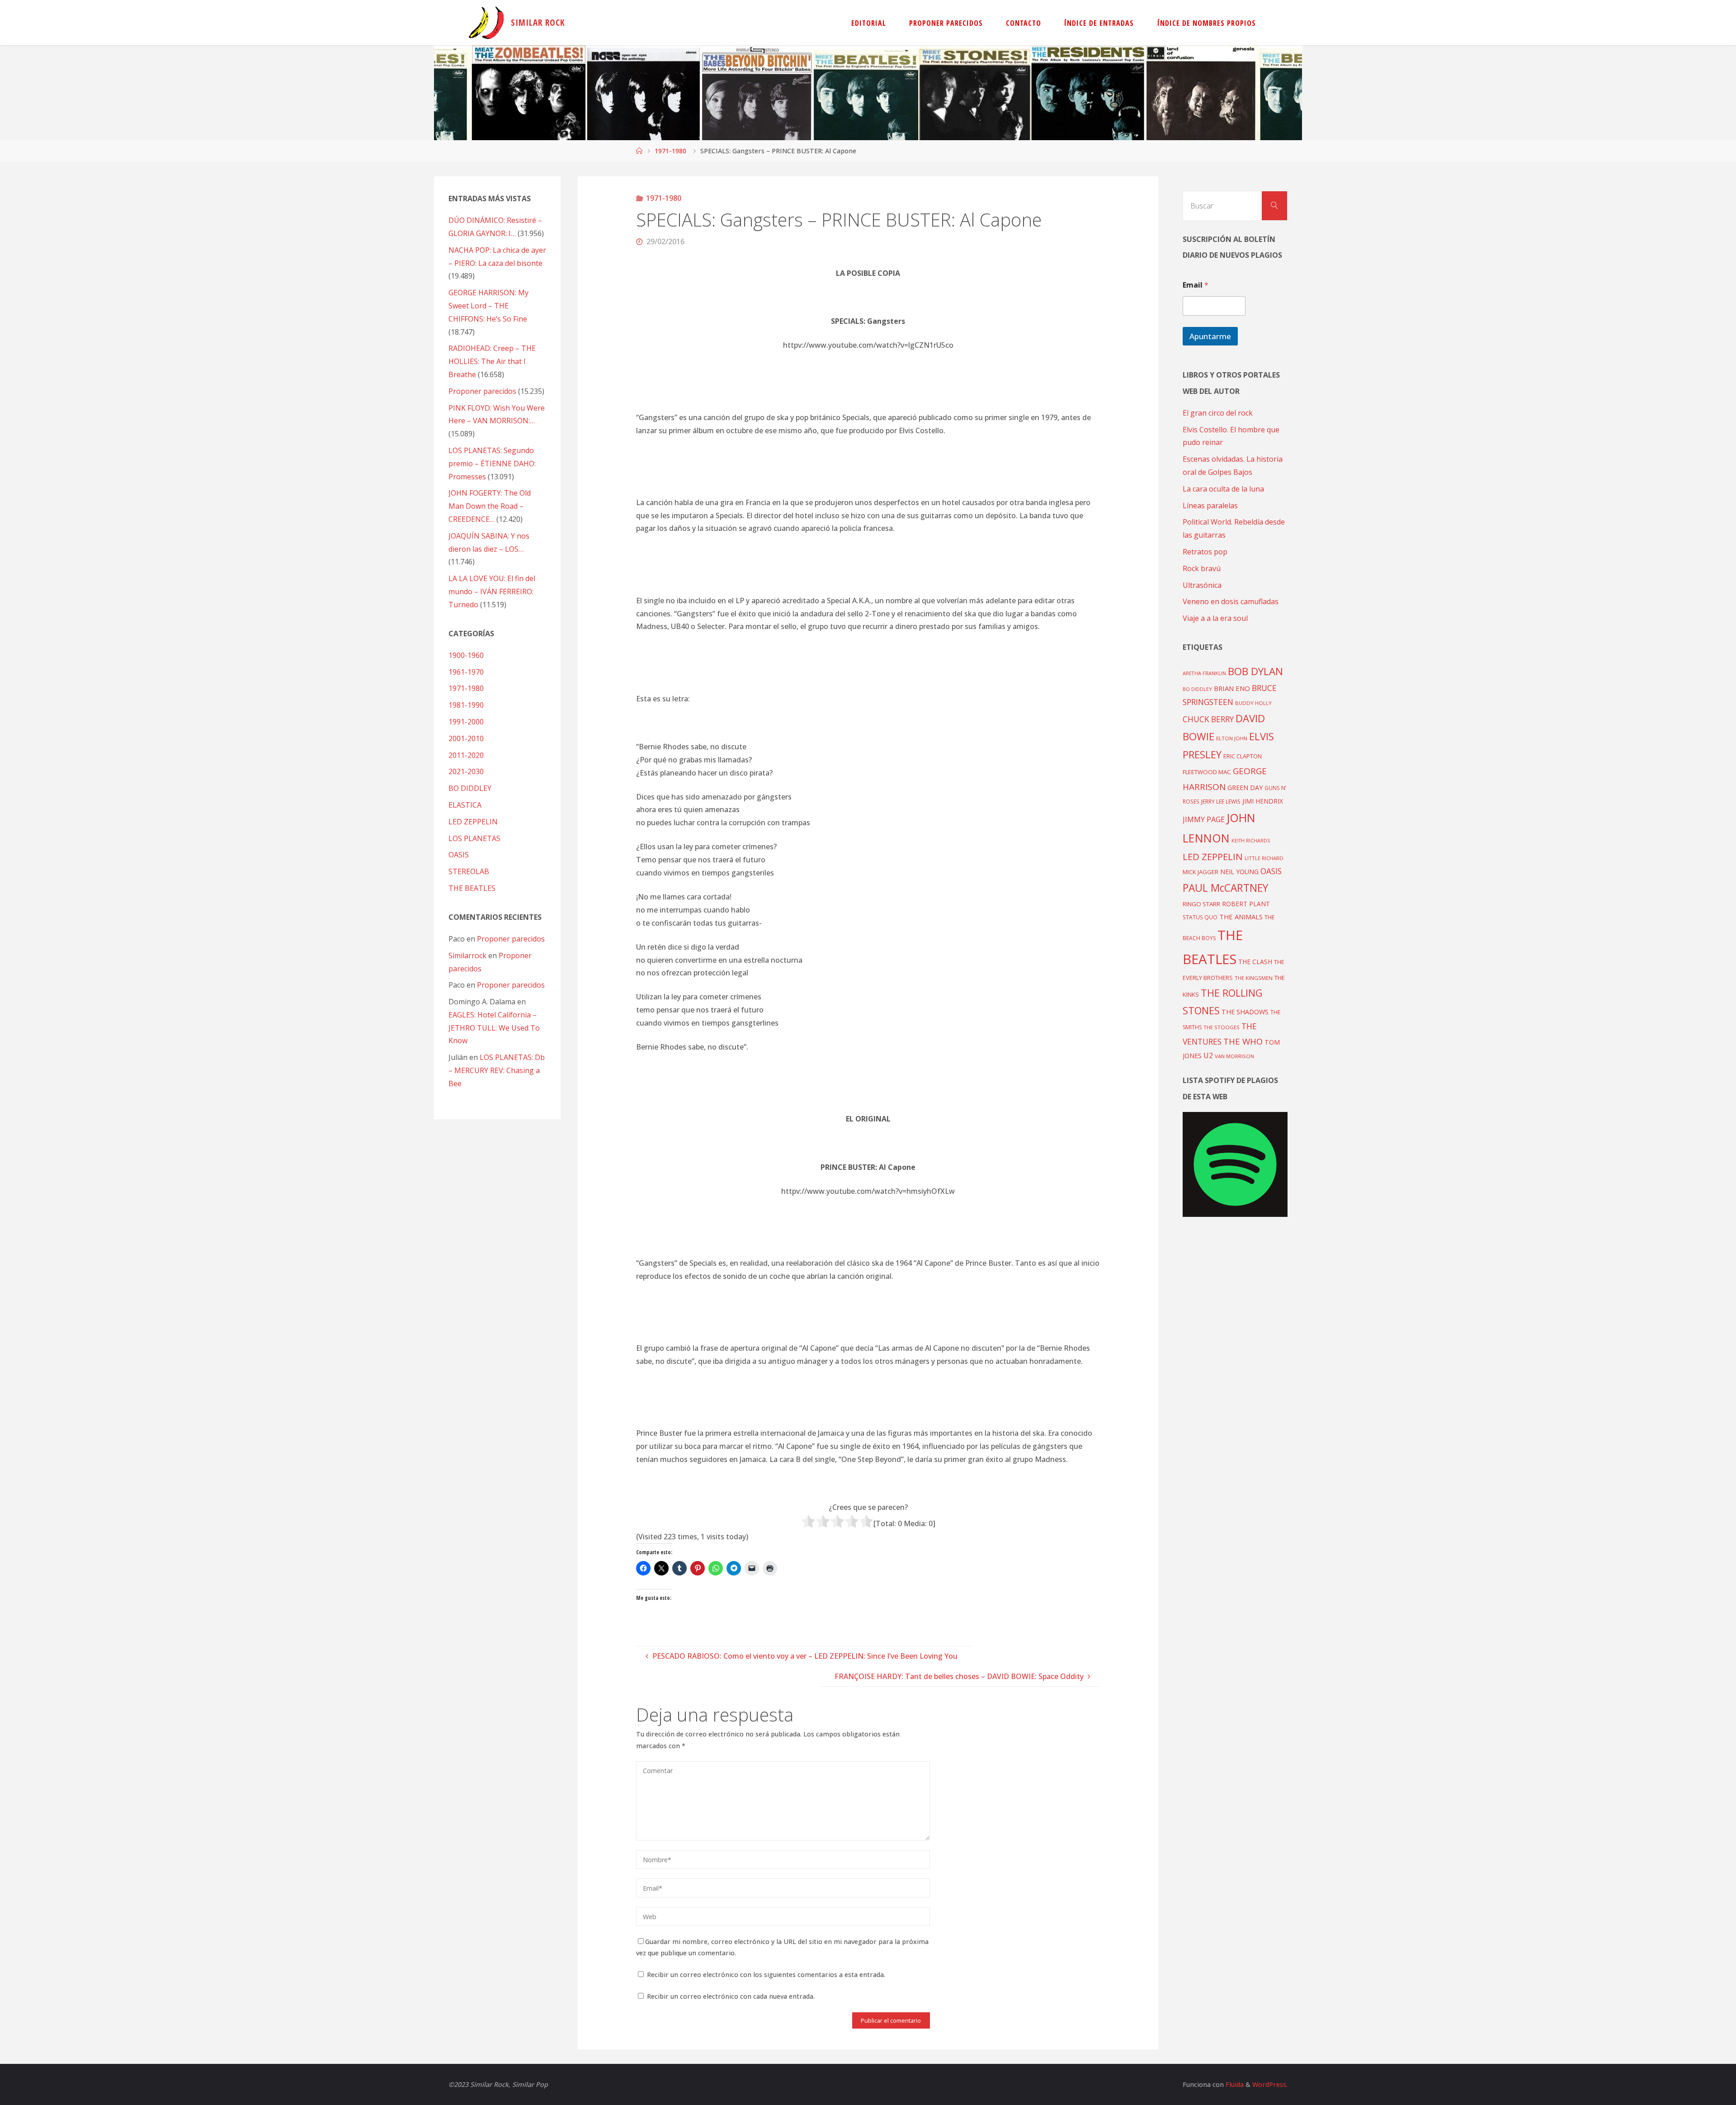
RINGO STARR (1201, 904)
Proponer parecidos (511, 939)
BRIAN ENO (1232, 688)
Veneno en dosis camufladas (1231, 601)
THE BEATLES (472, 888)
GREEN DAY (1245, 788)
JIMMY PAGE (1204, 819)
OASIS (459, 855)
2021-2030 (466, 771)
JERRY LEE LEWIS (1221, 801)
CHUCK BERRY (1208, 719)
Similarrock (467, 956)
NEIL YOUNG (1239, 872)
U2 (1208, 1055)
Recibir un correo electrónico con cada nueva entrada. (731, 1996)
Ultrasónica (1202, 585)
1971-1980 (670, 151)
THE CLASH (1255, 962)
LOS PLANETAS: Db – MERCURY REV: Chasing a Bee (497, 1070)
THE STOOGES (1222, 1027)
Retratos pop (1205, 552)
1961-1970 (466, 672)
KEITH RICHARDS (1251, 841)
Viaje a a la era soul (1215, 618)
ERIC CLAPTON (1243, 756)
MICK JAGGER (1201, 872)
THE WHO (1243, 1041)
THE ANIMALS (1241, 917)
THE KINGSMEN (1254, 978)
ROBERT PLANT (1246, 904)
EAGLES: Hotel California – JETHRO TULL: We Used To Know (494, 1028)
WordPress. (1270, 2084)
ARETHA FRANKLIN (1204, 673)
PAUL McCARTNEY (1225, 888)
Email (1196, 285)
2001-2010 (466, 738)
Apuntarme (1210, 336)
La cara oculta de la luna (1223, 489)
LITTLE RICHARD (1264, 858)
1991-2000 (466, 722)
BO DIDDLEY (470, 788)
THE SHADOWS (1245, 1012)
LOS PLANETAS (474, 838)
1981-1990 (466, 705)
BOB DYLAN (1255, 671)
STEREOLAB (469, 871)
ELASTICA (465, 805)
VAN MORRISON (1234, 1056)
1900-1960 (466, 655)
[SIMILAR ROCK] (486, 23)
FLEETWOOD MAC (1207, 772)
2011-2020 (466, 755)
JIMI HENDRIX (1263, 801)
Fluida (1234, 2084)
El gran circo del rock (1218, 413)
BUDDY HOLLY (1253, 703)
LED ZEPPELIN (473, 822)
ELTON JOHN (1232, 738)
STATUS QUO (1200, 917)
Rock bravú (1202, 568)
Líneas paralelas (1210, 506)
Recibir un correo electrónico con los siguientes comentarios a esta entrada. (766, 1975)
